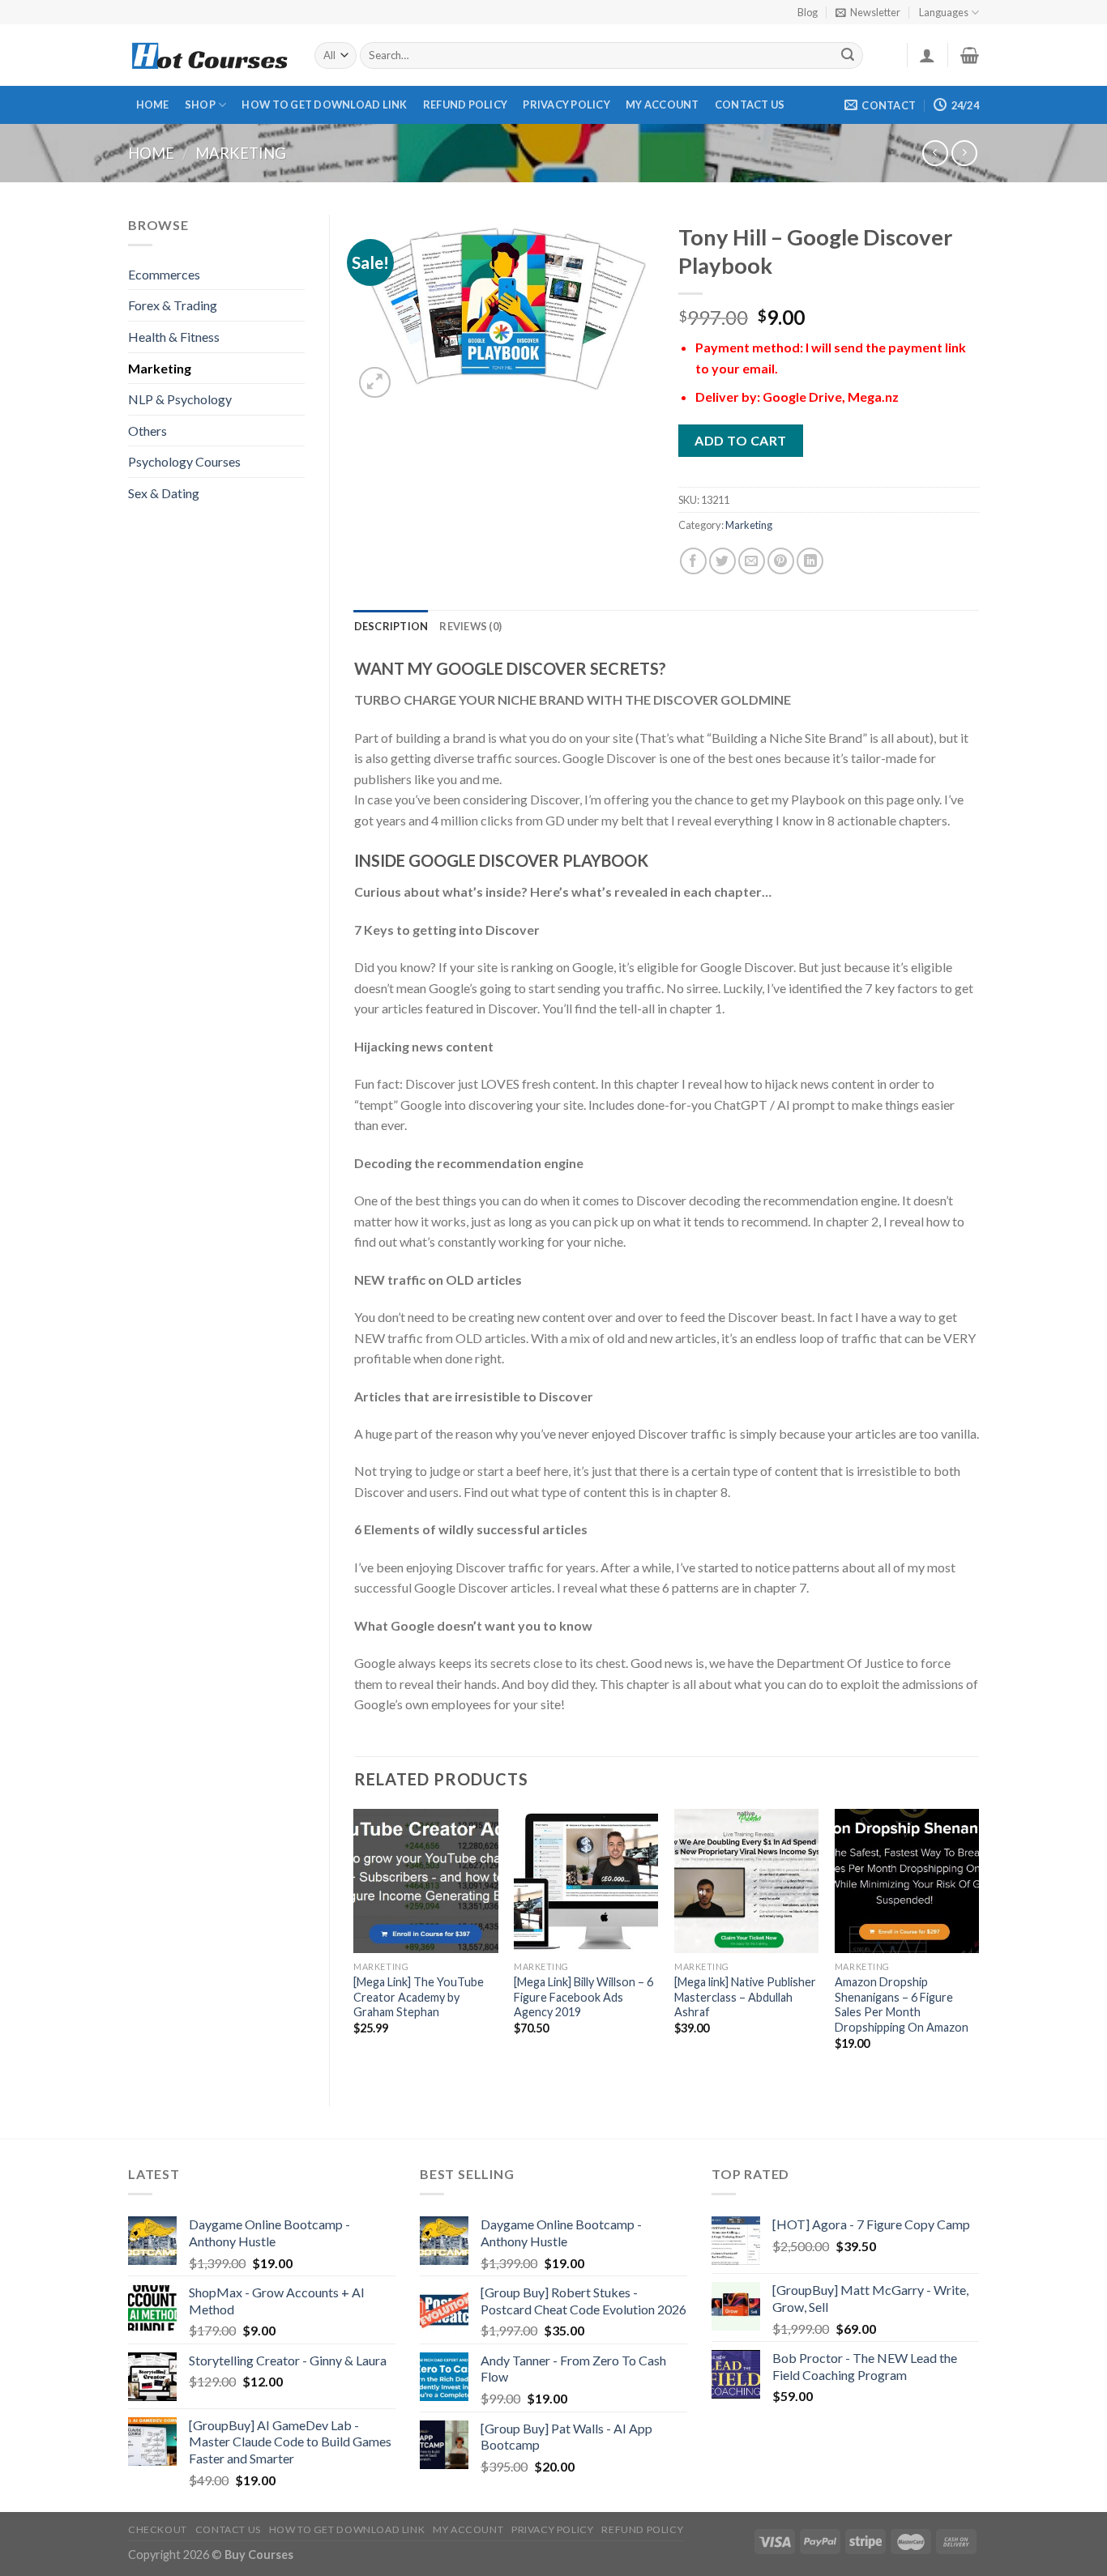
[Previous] (355, 1944)
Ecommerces (164, 274)
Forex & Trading (173, 305)
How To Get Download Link (324, 104)
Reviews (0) (470, 626)
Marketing (241, 153)
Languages (944, 12)
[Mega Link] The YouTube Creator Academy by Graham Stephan (419, 1997)
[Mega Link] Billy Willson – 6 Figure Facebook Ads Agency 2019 (583, 1997)
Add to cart (740, 440)
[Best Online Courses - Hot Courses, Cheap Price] (209, 55)
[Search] (848, 56)
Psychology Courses (184, 461)
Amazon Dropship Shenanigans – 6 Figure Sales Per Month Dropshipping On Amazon (902, 2005)
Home (153, 104)
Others (147, 431)
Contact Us (750, 104)
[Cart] (970, 55)
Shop (200, 104)
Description (391, 626)
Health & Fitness (174, 337)
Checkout (158, 2529)
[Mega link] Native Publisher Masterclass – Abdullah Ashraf (745, 1997)
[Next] (978, 1944)
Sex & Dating (164, 493)
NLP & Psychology (180, 399)
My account (662, 104)
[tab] (391, 626)
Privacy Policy (566, 104)
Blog (808, 12)
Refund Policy (465, 104)
